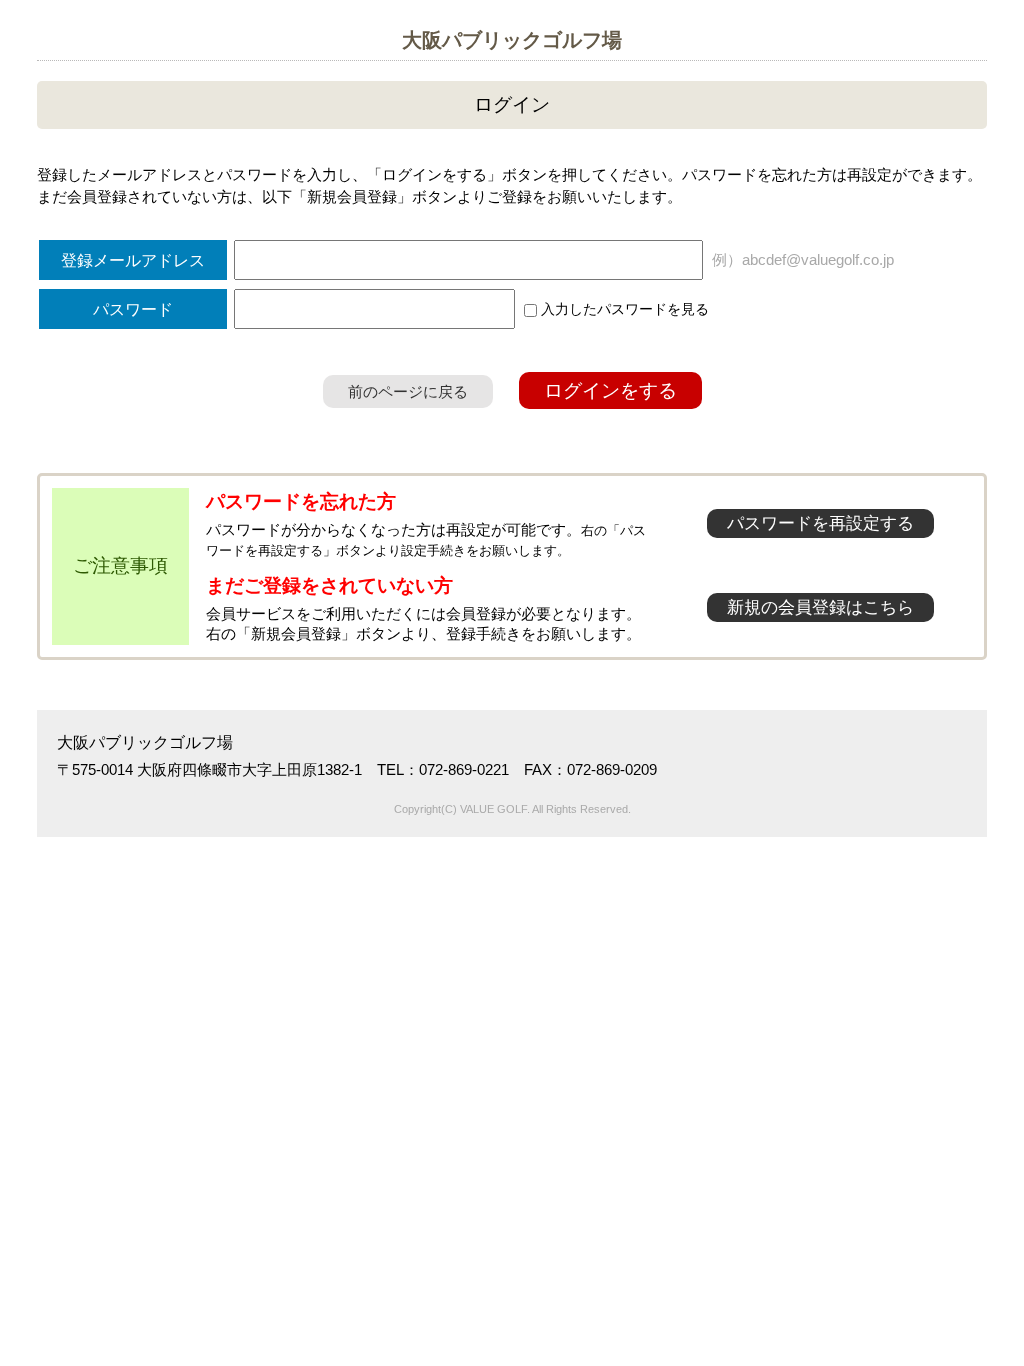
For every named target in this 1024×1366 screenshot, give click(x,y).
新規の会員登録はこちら (820, 607)
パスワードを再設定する (820, 523)
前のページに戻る (408, 391)
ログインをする (610, 390)
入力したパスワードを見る (623, 309)
